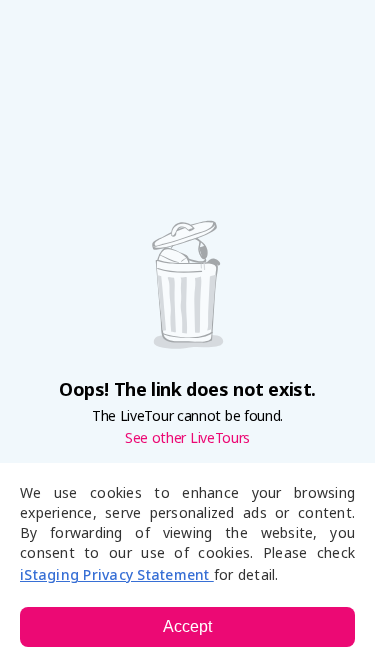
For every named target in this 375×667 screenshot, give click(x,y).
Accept (187, 626)
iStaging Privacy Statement (117, 574)
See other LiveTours (187, 438)
